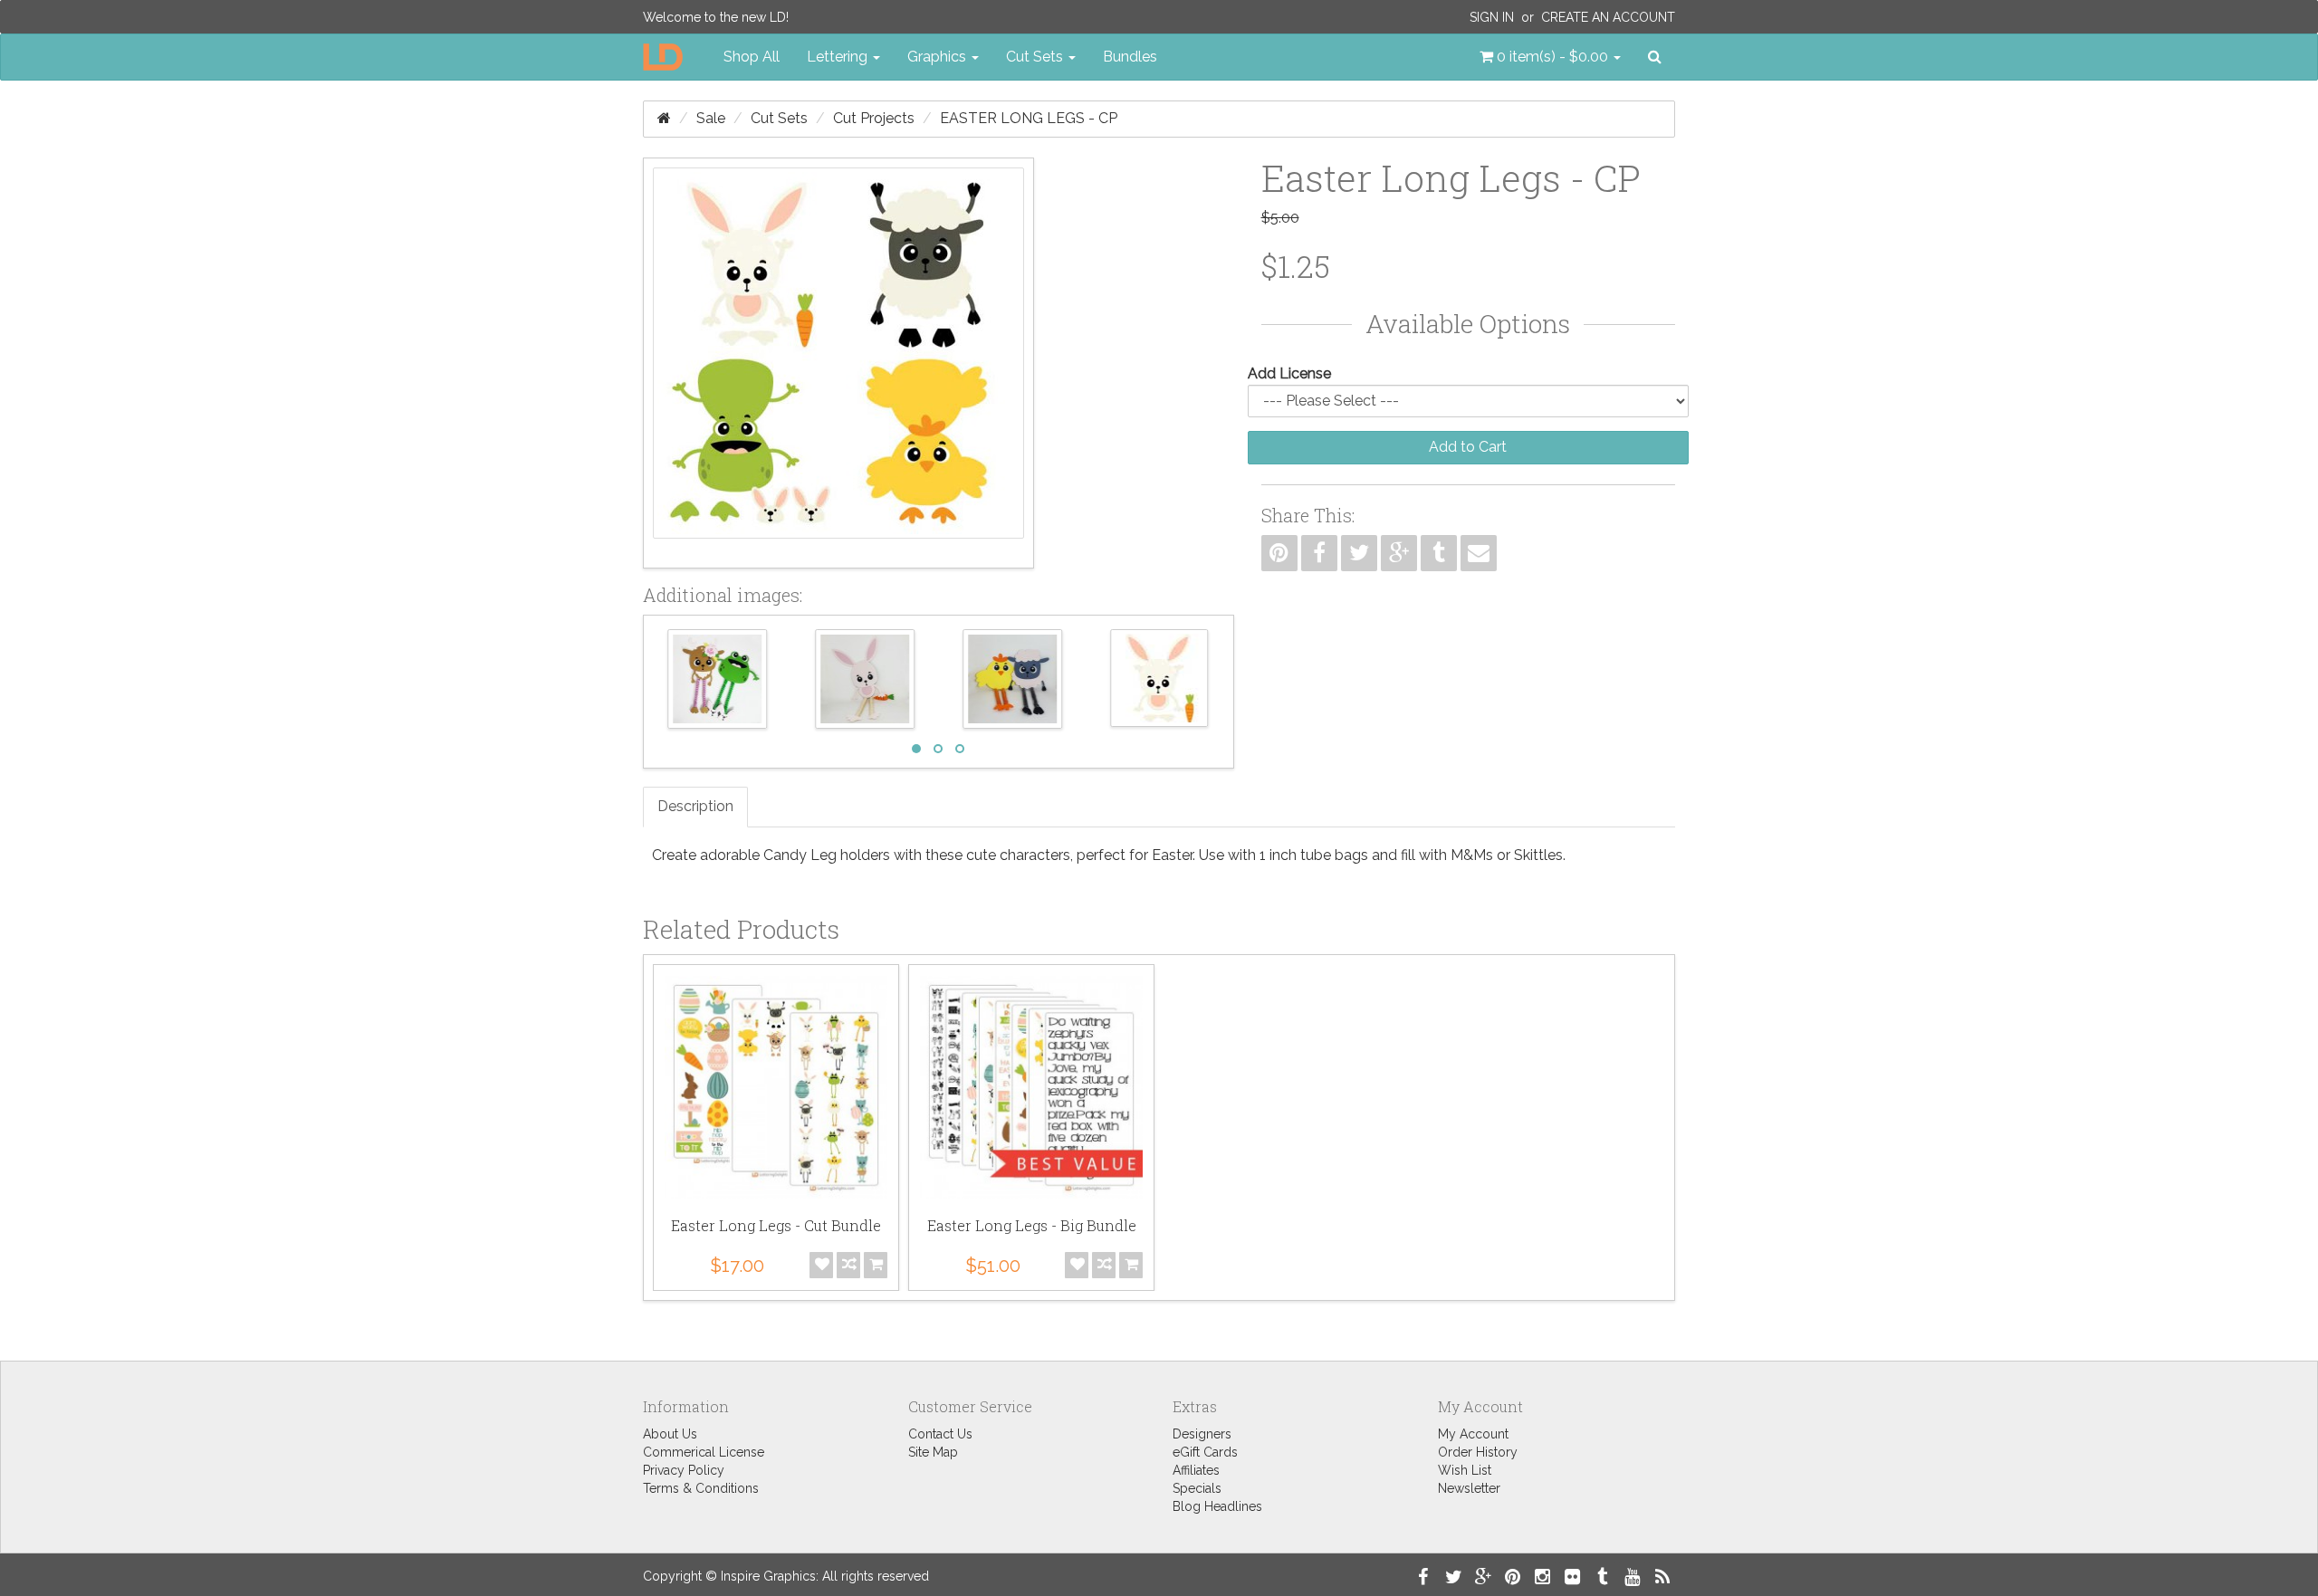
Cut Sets (779, 118)
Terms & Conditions (701, 1488)
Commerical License (704, 1452)
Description (695, 806)
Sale (711, 118)
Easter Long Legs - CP (1029, 118)
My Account (1473, 1434)
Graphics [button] (939, 57)
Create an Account (1608, 17)
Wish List (1465, 1470)
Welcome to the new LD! (716, 17)
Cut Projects (874, 118)
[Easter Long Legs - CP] (838, 363)
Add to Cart (1468, 447)
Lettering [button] (839, 57)
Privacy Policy (684, 1470)
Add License (1289, 373)
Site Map (933, 1452)
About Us (670, 1434)
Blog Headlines (1217, 1506)
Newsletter (1469, 1488)
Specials (1197, 1488)
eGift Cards (1205, 1452)
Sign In (1492, 17)
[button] (1550, 57)
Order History (1478, 1452)
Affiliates (1196, 1470)
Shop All (752, 57)
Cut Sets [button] (1036, 57)
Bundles (1130, 57)
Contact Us (940, 1434)
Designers (1202, 1434)
